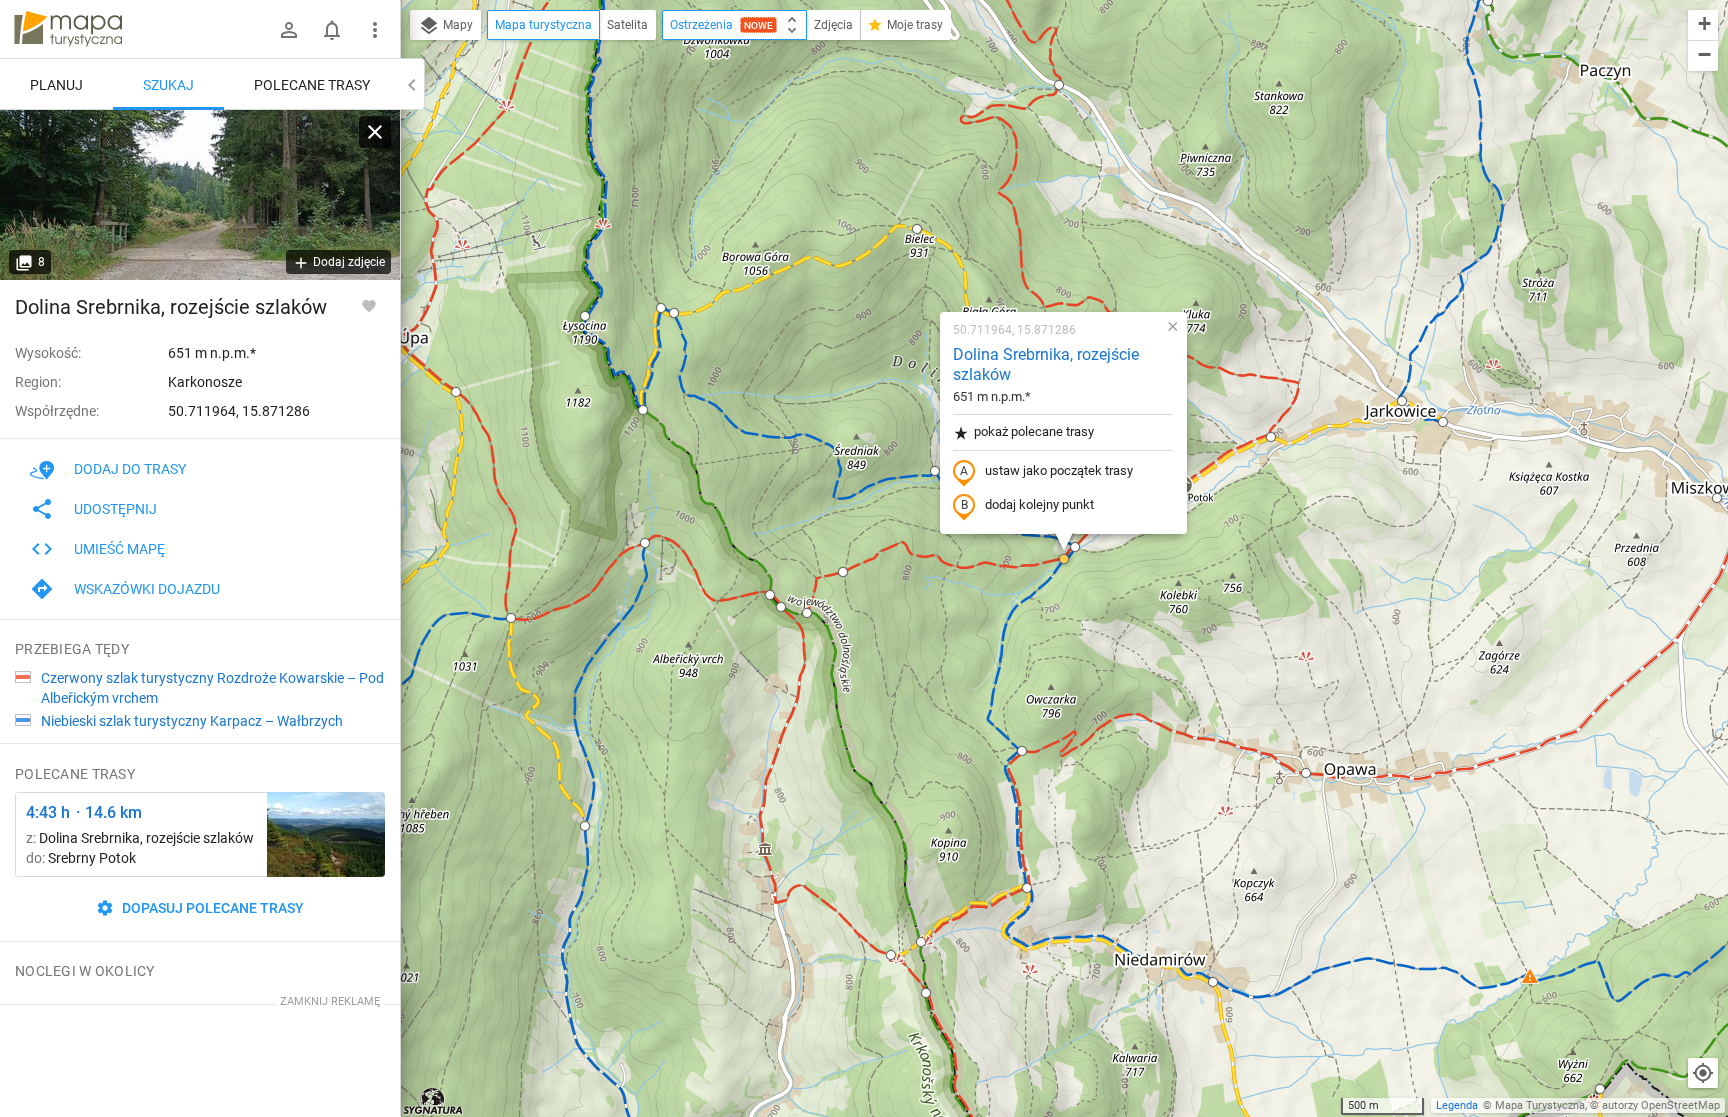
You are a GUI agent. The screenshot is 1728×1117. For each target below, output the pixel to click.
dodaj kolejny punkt (1039, 504)
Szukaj (168, 85)
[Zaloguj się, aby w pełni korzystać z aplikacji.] (369, 305)
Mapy (456, 25)
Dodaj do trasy (130, 469)
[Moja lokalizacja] (1703, 1073)
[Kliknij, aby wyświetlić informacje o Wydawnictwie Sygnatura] (433, 1101)
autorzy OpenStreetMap (1661, 1105)
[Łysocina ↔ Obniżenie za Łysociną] (326, 834)
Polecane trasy (312, 85)
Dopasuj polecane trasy (211, 908)
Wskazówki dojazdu (147, 589)
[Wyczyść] (375, 132)
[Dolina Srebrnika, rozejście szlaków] (200, 195)
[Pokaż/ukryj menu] (375, 30)
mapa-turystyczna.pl (68, 29)
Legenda (1457, 1105)
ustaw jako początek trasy (1059, 470)
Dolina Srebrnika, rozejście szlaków (1046, 365)
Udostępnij (115, 509)
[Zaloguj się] (289, 30)
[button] (456, 392)
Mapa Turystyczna (1540, 1105)
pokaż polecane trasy (1034, 431)
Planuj (56, 85)
